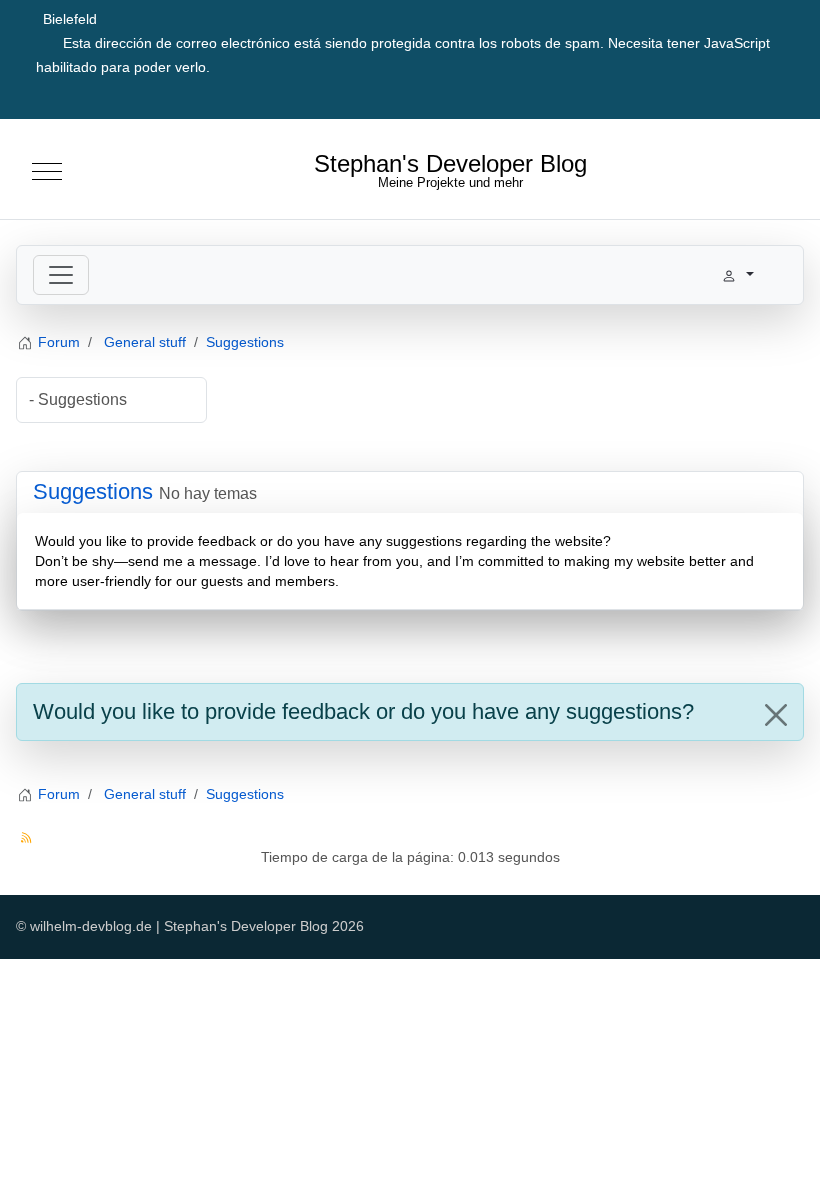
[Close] (776, 715)
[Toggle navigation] (61, 275)
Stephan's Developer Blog (450, 165)
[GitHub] (738, 94)
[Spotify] (782, 94)
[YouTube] (694, 94)
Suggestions (93, 491)
